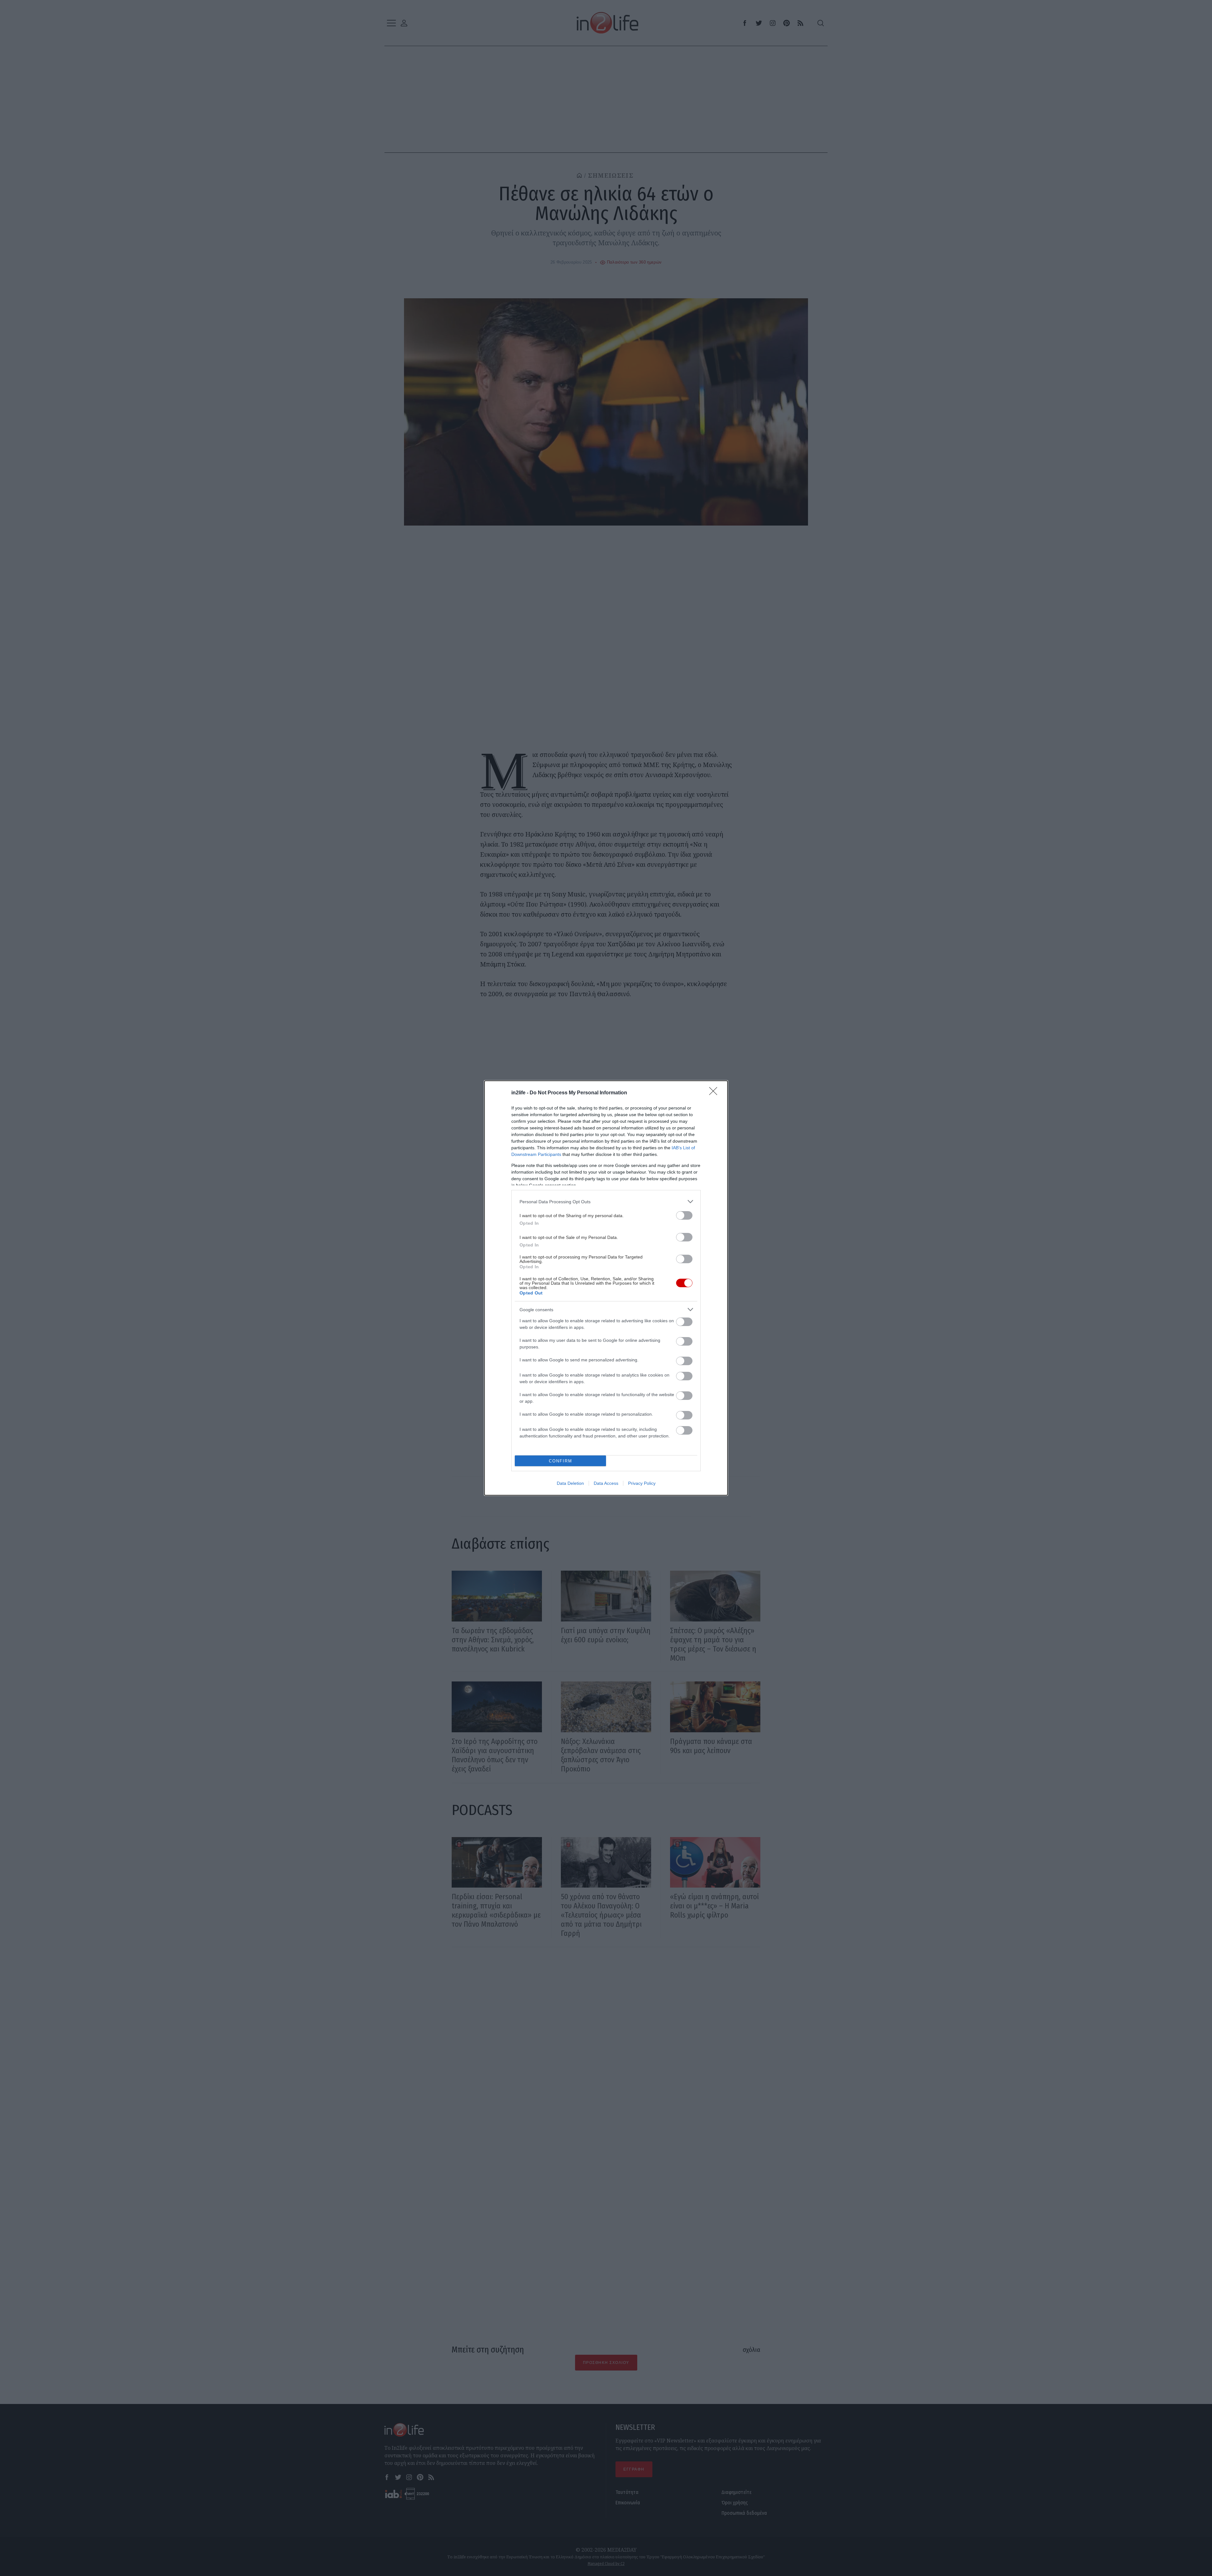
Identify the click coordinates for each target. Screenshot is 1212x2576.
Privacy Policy (642, 1483)
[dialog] (606, 1288)
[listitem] (606, 1202)
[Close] (715, 1093)
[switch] (684, 1215)
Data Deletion (570, 1483)
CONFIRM (561, 1461)
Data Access (606, 1483)
